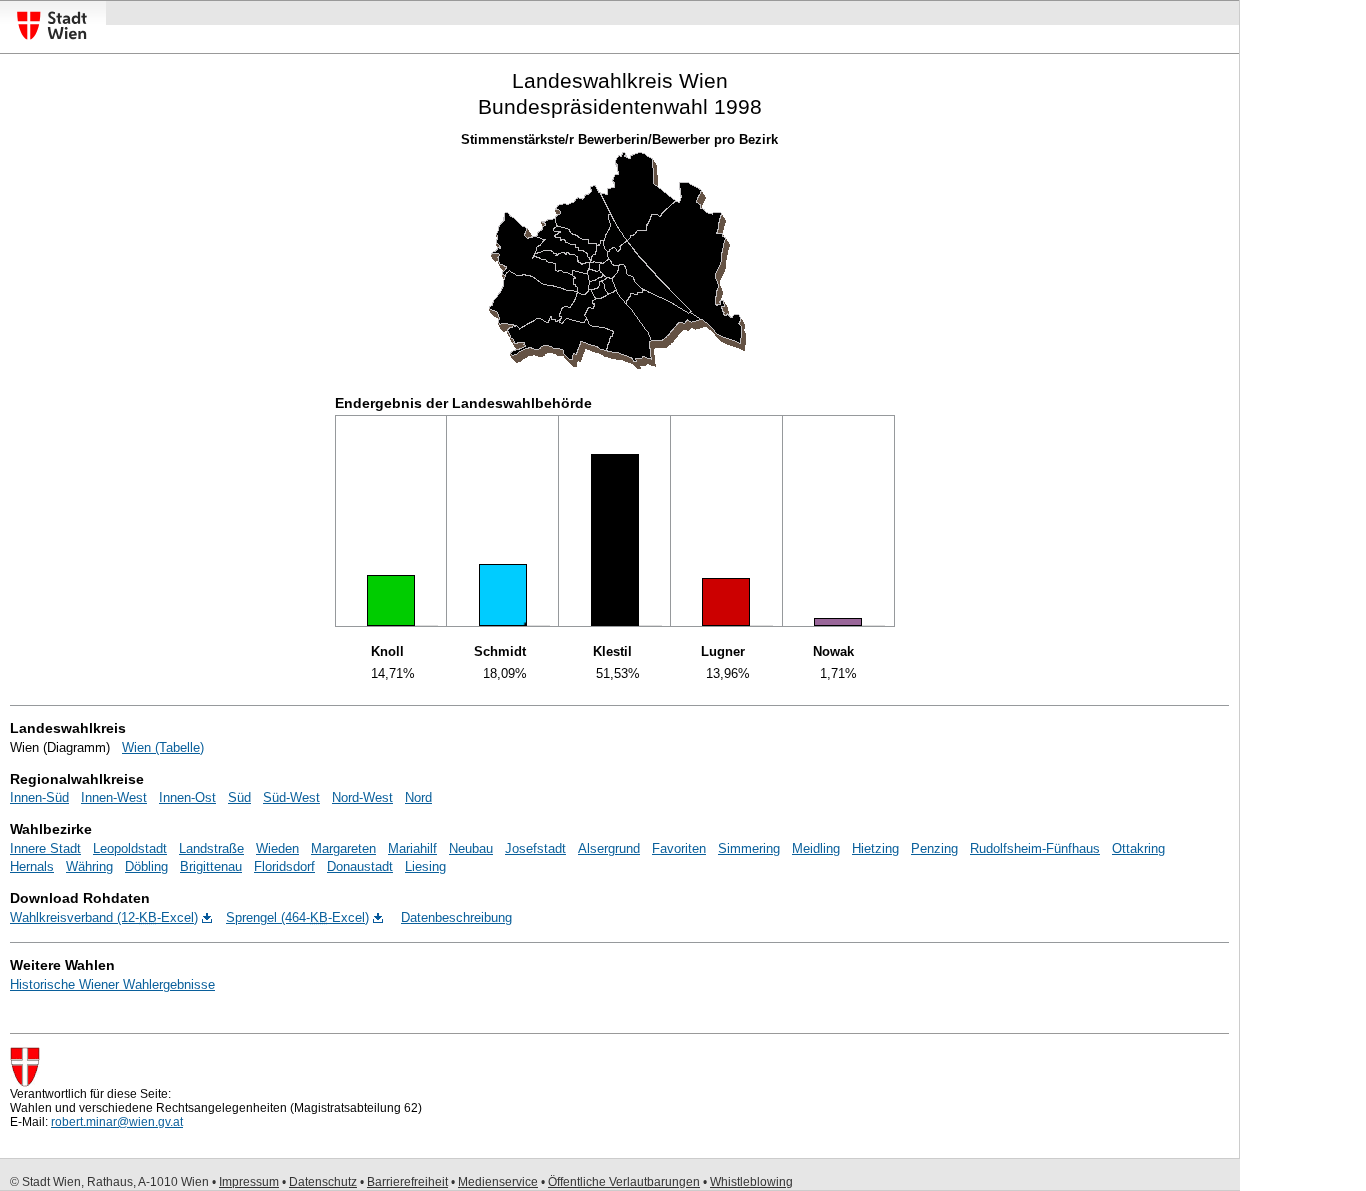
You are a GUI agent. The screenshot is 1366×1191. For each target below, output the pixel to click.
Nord (418, 797)
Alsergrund (609, 848)
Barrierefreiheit (407, 1182)
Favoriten (679, 848)
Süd (239, 797)
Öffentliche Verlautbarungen (624, 1182)
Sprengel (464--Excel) (297, 917)
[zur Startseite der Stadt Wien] (52, 39)
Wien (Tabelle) (163, 747)
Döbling (146, 866)
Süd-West (291, 797)
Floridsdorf (284, 866)
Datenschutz (323, 1182)
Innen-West (114, 797)
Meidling (816, 848)
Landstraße (211, 848)
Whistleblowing (751, 1182)
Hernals (32, 866)
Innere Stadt (45, 848)
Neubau (471, 848)
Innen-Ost (187, 797)
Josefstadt (535, 848)
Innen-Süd (39, 797)
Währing (89, 866)
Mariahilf (412, 848)
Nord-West (362, 797)
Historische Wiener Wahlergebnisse (112, 984)
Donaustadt (360, 866)
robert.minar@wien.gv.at (117, 1122)
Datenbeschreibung (456, 917)
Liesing (425, 866)
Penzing (934, 848)
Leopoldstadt (130, 848)
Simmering (749, 848)
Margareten (343, 848)
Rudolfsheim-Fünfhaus (1035, 848)
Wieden (277, 848)
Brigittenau (211, 866)
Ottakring (1138, 848)
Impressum (249, 1182)
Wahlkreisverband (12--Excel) (104, 917)
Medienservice (498, 1182)
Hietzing (875, 848)
